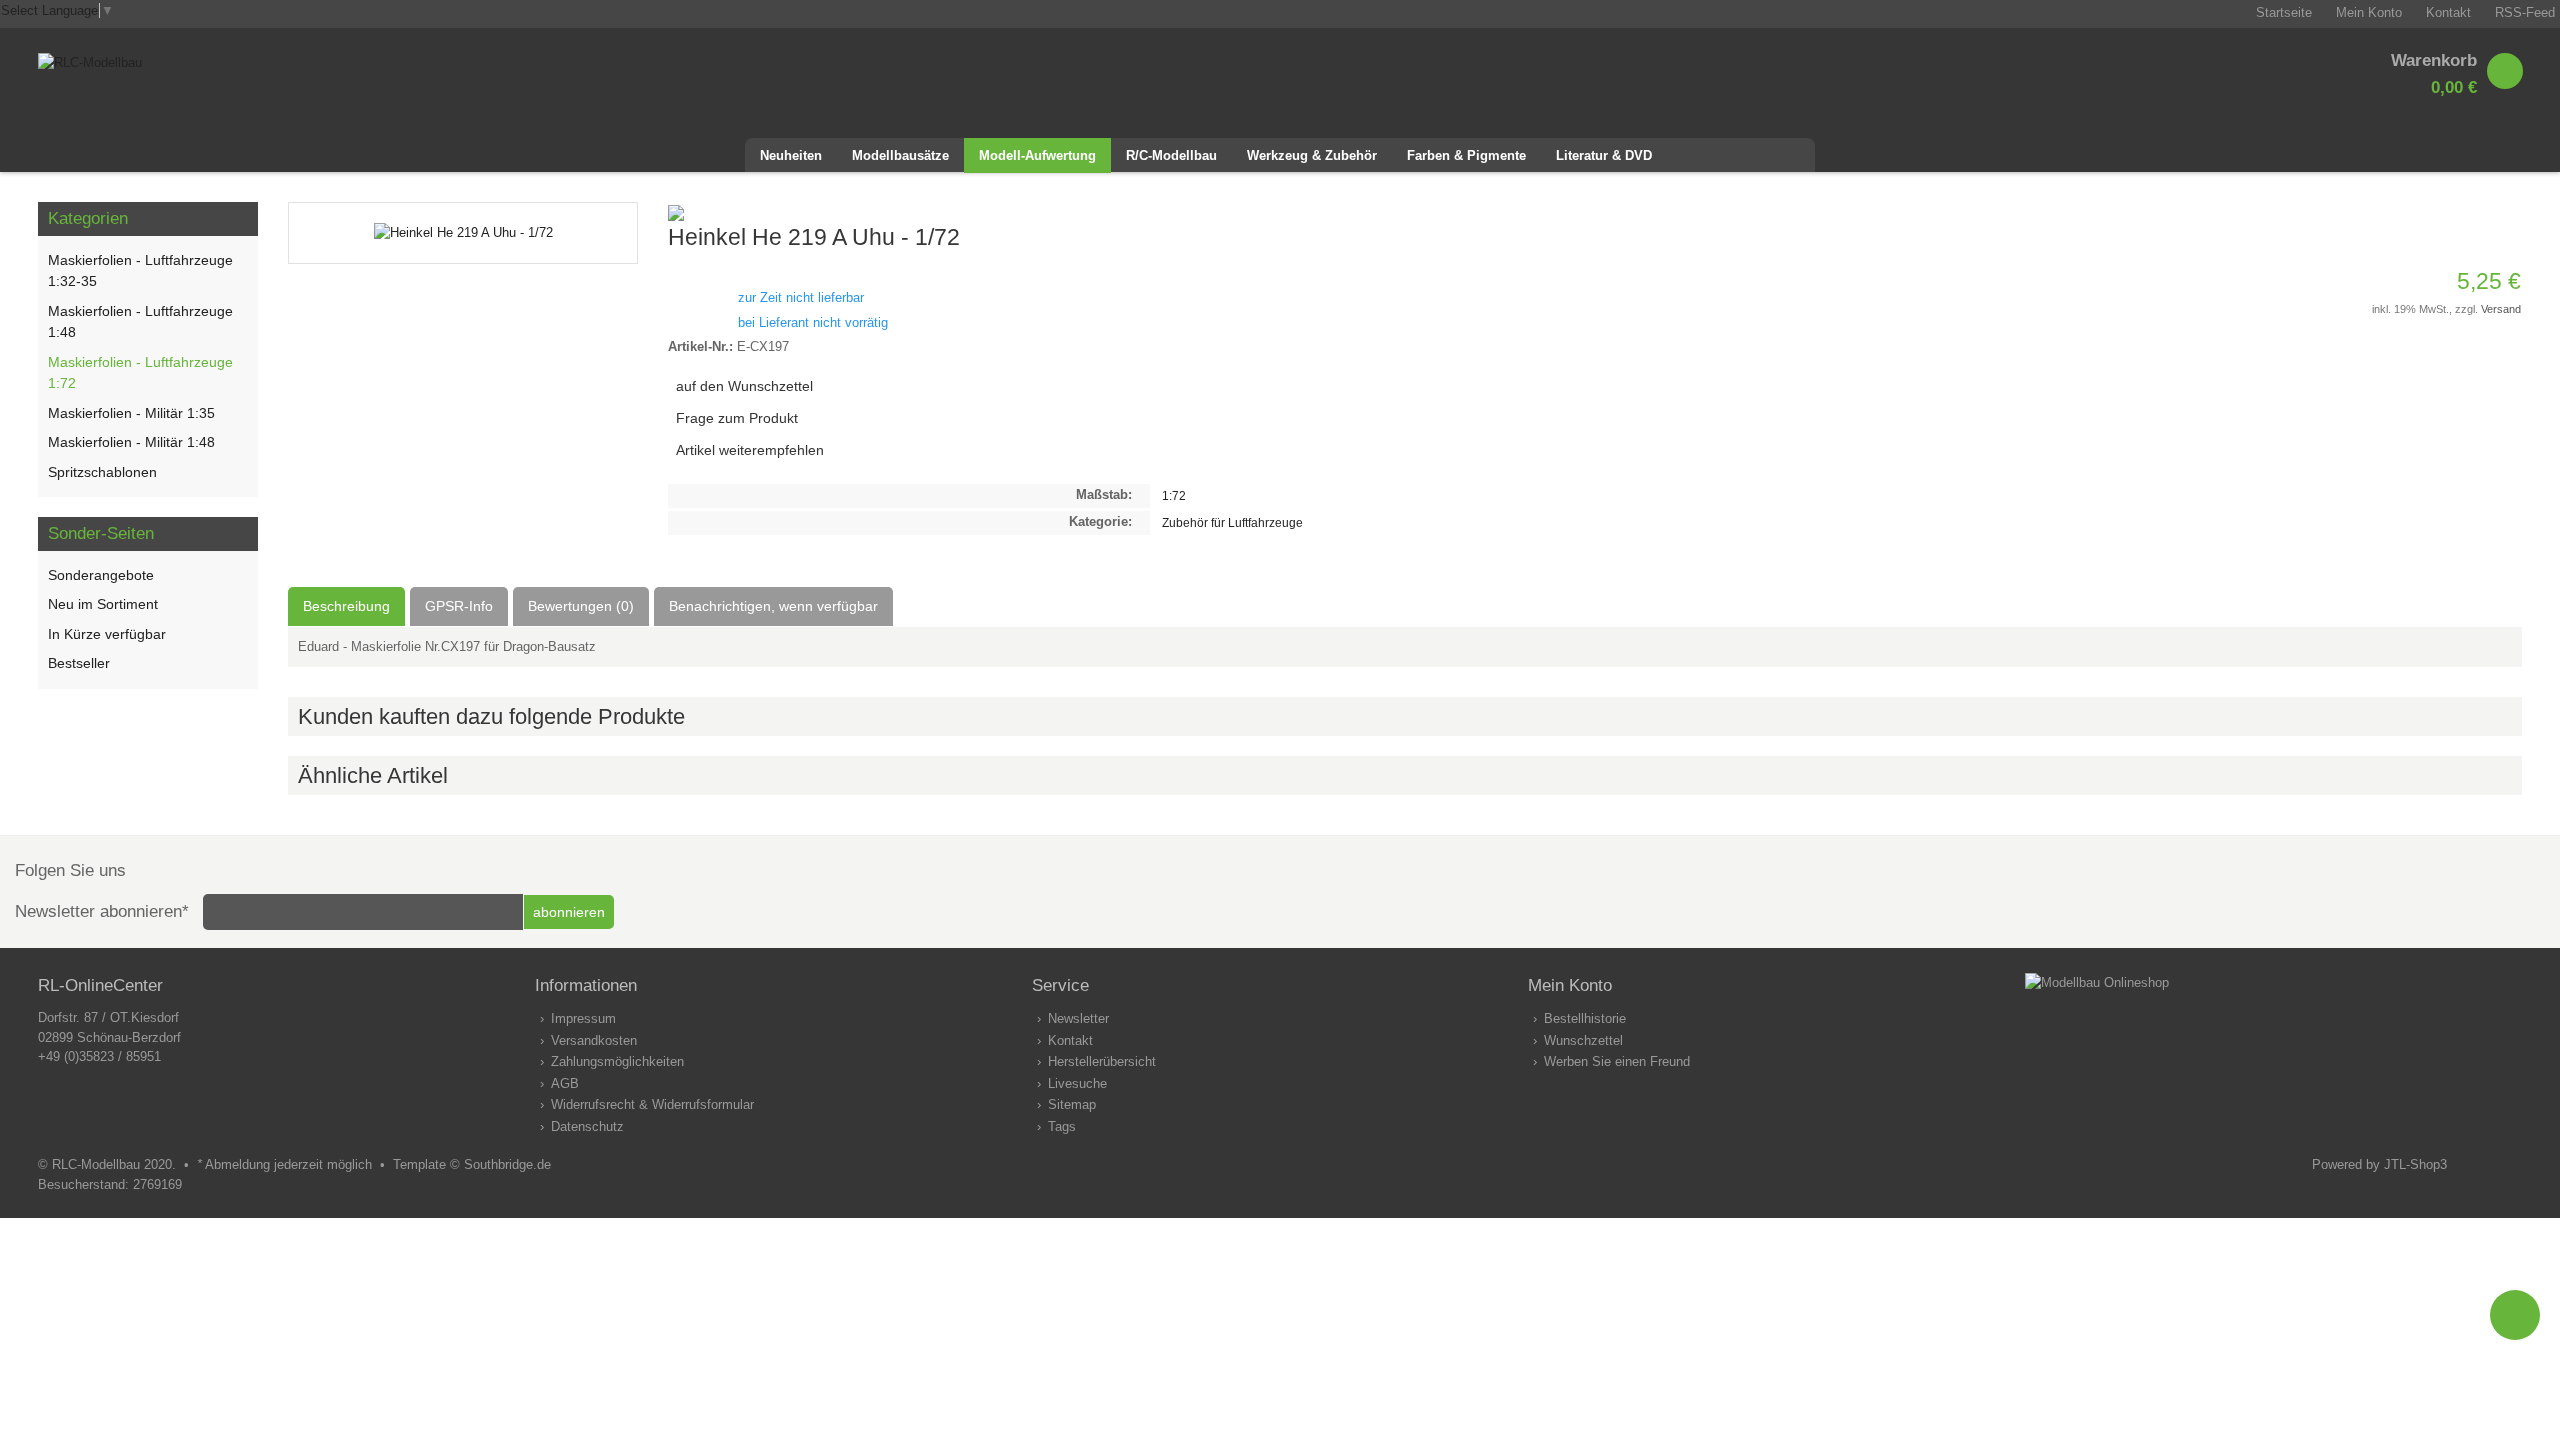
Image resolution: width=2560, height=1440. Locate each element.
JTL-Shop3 (2415, 1164)
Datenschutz (587, 1126)
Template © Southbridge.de (472, 1164)
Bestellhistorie (1585, 1018)
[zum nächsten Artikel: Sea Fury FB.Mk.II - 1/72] (2506, 212)
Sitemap (1072, 1104)
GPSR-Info (459, 606)
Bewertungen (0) (581, 606)
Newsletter (1078, 1018)
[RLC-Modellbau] (90, 62)
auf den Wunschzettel (744, 386)
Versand (2501, 309)
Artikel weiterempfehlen (750, 450)
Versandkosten (594, 1040)
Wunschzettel (1583, 1040)
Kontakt (1070, 1040)
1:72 (1174, 495)
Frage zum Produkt (737, 418)
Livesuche (1077, 1083)
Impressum (583, 1018)
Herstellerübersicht (1102, 1061)
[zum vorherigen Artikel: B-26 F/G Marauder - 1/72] (2482, 212)
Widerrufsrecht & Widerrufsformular (652, 1104)
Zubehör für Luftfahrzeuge (1232, 522)
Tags (1062, 1126)
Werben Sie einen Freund (1617, 1061)
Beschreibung (346, 606)
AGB (565, 1083)
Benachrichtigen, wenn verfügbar (773, 606)
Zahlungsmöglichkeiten (617, 1061)
